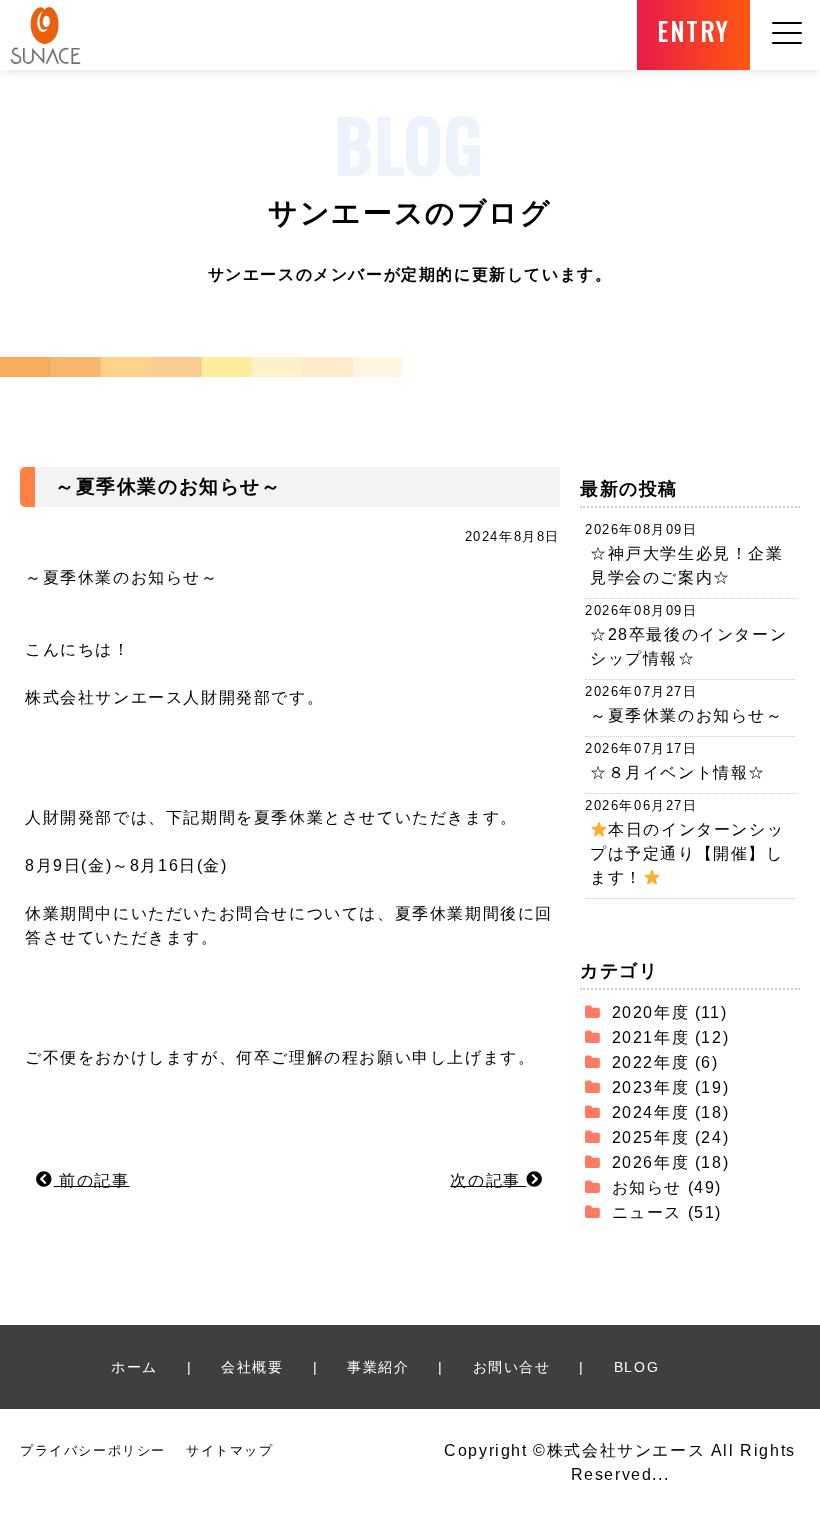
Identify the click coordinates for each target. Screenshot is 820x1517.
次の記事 (488, 1179)
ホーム (134, 1367)
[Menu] (787, 57)
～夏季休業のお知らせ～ (687, 715)
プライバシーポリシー (93, 1450)
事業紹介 (378, 1367)
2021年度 (651, 1037)
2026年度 (651, 1162)
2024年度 (651, 1112)
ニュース (647, 1212)
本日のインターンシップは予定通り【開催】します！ (687, 853)
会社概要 (252, 1367)
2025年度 (651, 1137)
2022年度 (651, 1062)
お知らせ (647, 1187)
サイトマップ (230, 1450)
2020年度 (651, 1012)
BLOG (636, 1367)
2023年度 (651, 1087)
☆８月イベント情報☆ (678, 772)
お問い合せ (512, 1367)
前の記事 (92, 1179)
